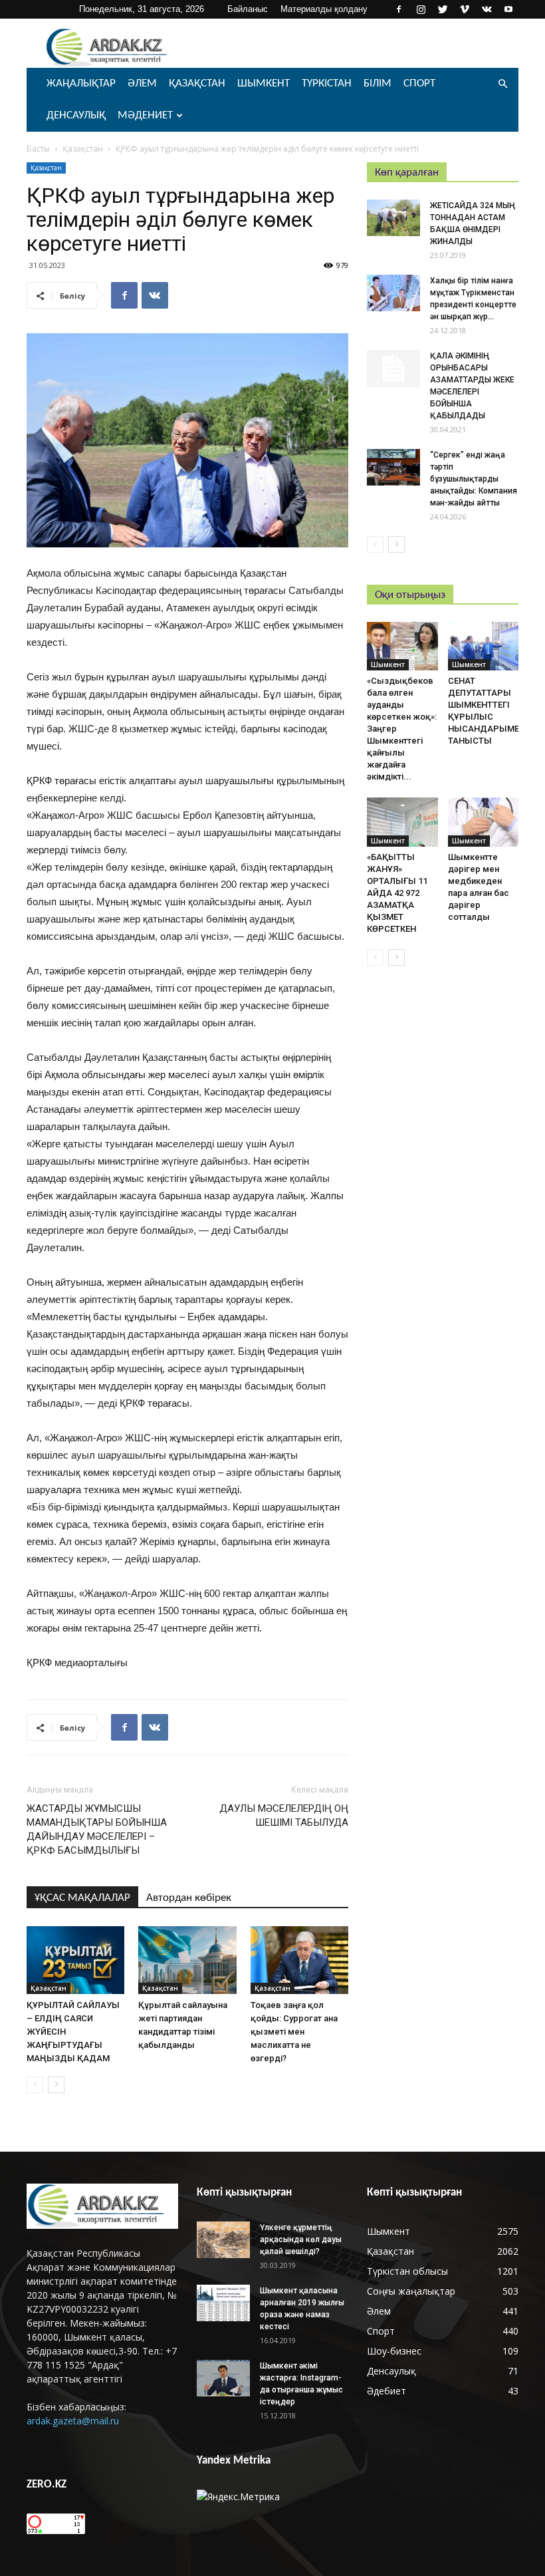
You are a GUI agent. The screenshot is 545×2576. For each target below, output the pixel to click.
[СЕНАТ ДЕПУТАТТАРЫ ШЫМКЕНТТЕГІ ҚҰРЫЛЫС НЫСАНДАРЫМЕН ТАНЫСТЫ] (484, 646)
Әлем (142, 83)
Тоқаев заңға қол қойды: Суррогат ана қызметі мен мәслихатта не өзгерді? (294, 2032)
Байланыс (248, 9)
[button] (502, 84)
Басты (38, 149)
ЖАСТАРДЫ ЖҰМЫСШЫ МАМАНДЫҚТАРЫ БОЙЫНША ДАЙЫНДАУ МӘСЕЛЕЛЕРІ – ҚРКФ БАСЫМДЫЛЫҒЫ (97, 1829)
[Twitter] (443, 9)
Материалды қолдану (324, 9)
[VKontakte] (487, 9)
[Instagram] (421, 9)
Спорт (419, 83)
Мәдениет (145, 115)
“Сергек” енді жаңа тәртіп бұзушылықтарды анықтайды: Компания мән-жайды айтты (474, 479)
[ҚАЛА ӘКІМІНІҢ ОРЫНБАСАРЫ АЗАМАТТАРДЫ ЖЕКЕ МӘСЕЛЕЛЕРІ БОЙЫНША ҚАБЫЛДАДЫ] (393, 368)
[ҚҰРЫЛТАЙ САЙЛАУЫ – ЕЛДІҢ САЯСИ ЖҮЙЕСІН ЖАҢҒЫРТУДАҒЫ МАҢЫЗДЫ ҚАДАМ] (75, 1960)
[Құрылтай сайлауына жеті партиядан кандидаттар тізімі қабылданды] (187, 1960)
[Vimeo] (465, 9)
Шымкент (264, 83)
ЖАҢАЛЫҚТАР (81, 83)
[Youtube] (508, 9)
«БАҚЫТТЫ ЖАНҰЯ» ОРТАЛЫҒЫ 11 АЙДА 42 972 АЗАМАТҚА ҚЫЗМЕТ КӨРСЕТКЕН (397, 893)
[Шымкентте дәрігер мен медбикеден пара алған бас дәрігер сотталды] (484, 822)
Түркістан (327, 83)
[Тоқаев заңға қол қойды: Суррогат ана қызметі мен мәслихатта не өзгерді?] (299, 1960)
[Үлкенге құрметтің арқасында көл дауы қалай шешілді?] (223, 2240)
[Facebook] (399, 9)
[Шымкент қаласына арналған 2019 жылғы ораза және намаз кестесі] (223, 2303)
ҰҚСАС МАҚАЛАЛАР (82, 1898)
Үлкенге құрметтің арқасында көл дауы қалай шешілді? (301, 2239)
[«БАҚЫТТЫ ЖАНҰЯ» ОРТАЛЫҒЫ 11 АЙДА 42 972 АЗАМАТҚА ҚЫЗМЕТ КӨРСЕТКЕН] (402, 822)
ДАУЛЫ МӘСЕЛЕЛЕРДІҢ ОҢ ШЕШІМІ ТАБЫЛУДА (284, 1815)
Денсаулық (76, 115)
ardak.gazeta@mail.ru (73, 2421)
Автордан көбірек (189, 1898)
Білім (378, 83)
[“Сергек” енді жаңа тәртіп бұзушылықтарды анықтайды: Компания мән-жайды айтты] (393, 467)
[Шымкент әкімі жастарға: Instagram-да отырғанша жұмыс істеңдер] (223, 2378)
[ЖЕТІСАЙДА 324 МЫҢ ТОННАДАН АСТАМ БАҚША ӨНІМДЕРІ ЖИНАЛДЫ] (393, 218)
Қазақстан (197, 83)
